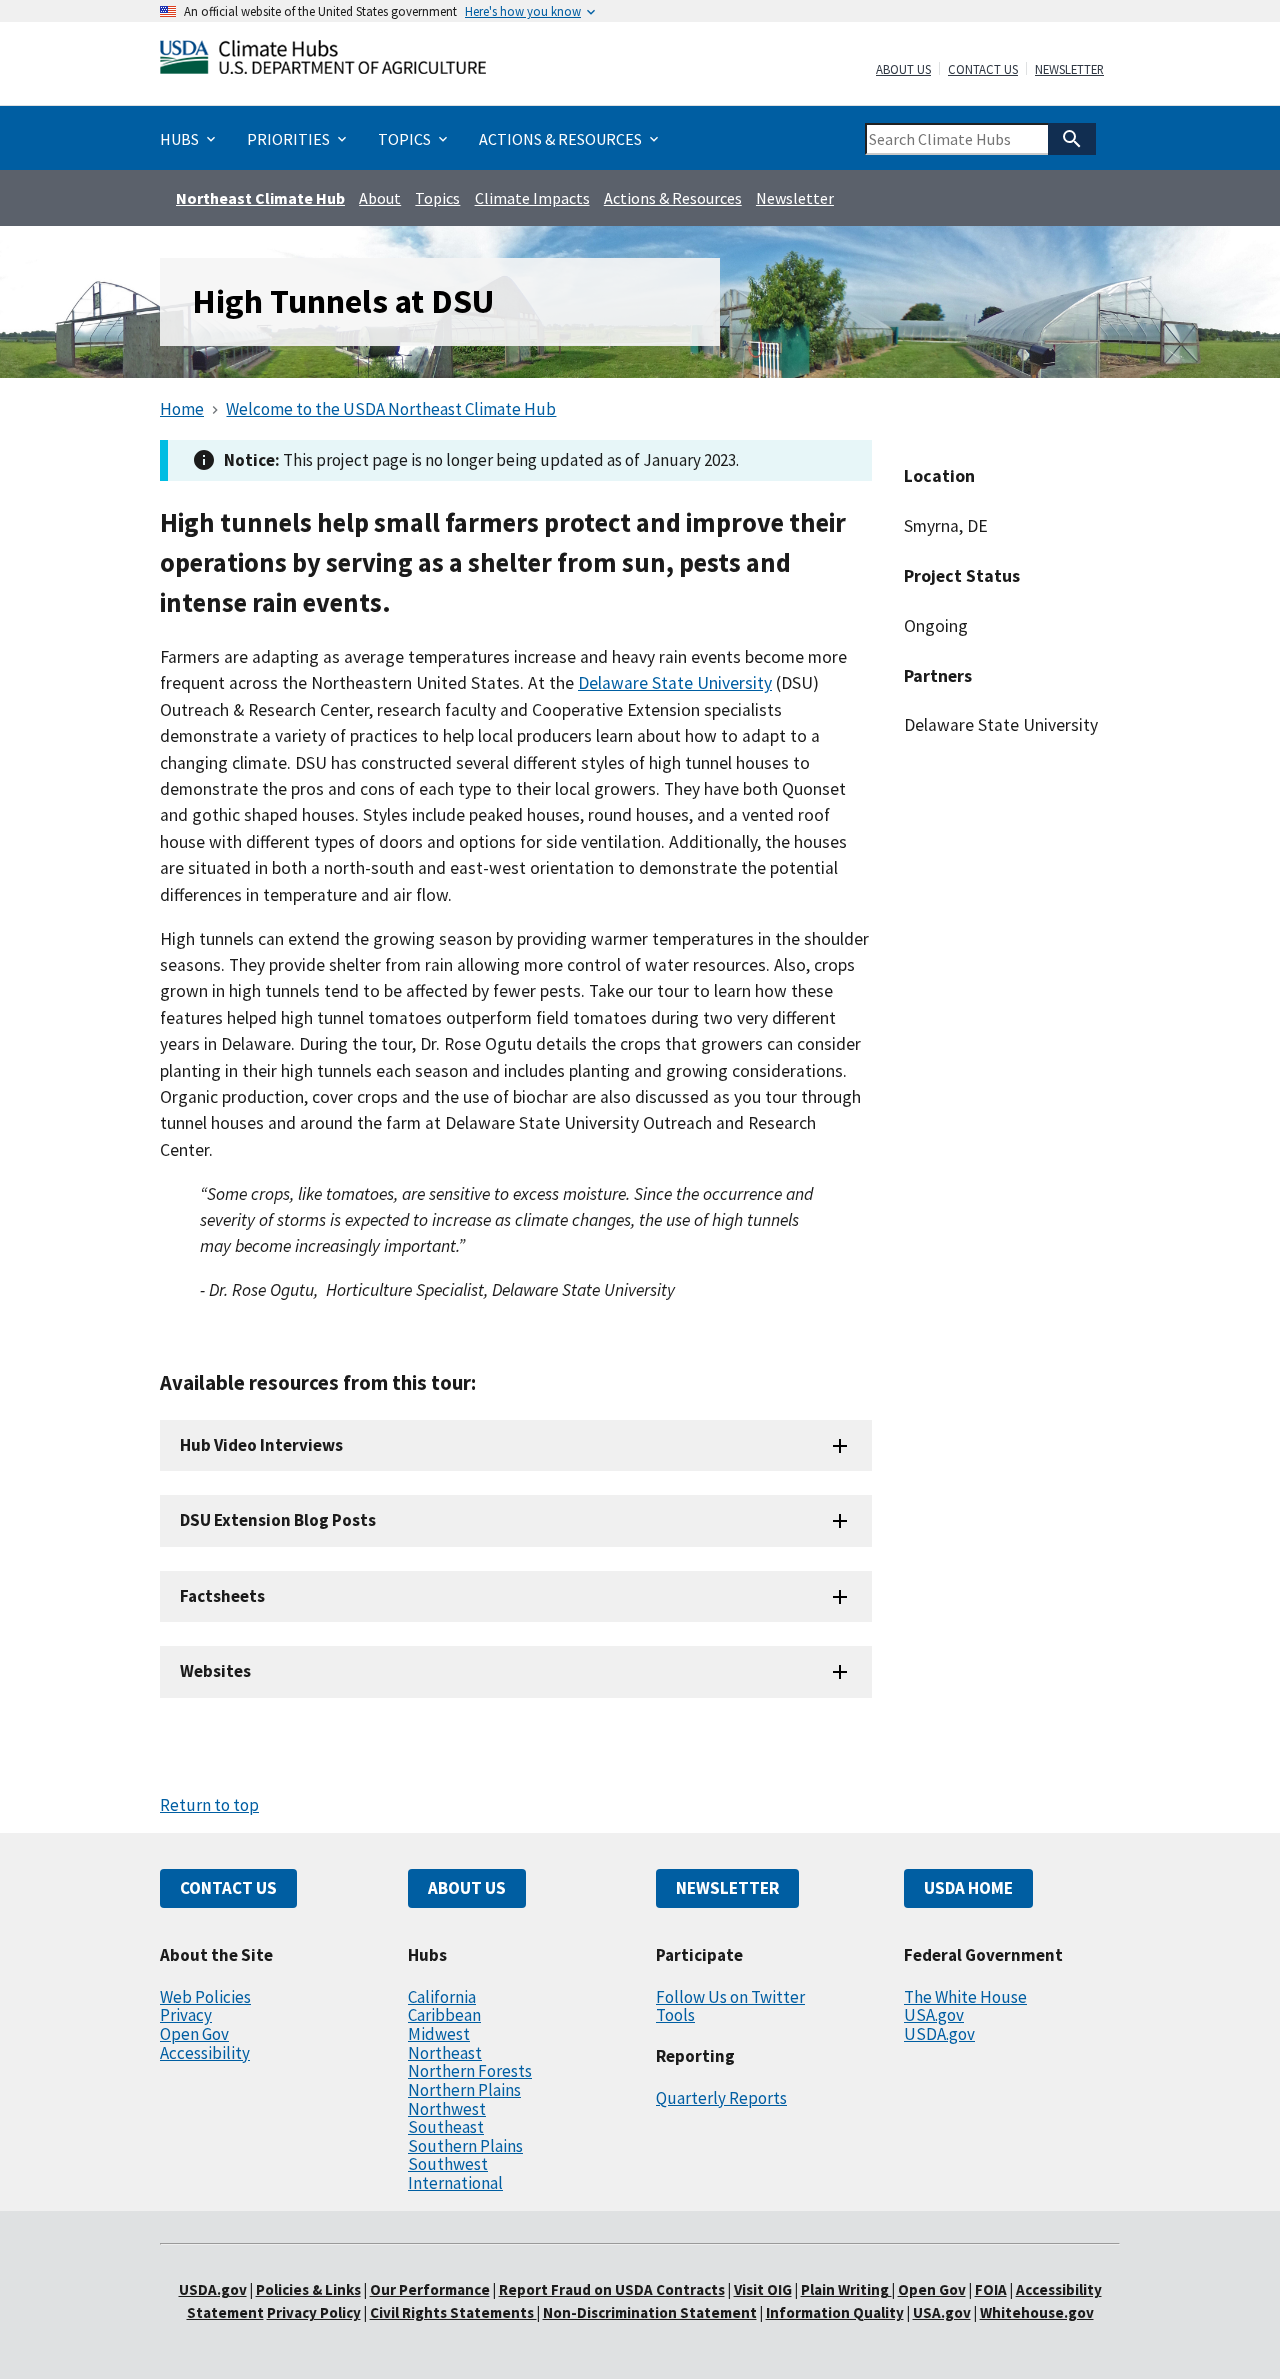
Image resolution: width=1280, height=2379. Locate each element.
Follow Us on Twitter (730, 1997)
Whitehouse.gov (1037, 2312)
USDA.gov (939, 2034)
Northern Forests (470, 2071)
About (380, 198)
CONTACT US (228, 1888)
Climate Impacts (532, 198)
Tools (675, 2015)
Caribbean (444, 2015)
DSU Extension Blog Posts (278, 1520)
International (455, 2183)
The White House (965, 1997)
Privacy (186, 2015)
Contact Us (983, 70)
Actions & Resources (673, 198)
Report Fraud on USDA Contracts (612, 2289)
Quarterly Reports (721, 2098)
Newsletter (1069, 70)
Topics (437, 198)
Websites (215, 1671)
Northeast (445, 2053)
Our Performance (430, 2289)
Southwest (448, 2164)
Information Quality (835, 2312)
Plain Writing (846, 2289)
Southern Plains (465, 2146)
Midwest (439, 2034)
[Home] (323, 61)
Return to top (209, 1805)
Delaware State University (675, 683)
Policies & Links (308, 2289)
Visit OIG (763, 2289)
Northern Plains (464, 2090)
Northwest (447, 2109)
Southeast (446, 2127)
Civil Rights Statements (453, 2312)
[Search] (1072, 139)
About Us (903, 70)
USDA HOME (968, 1888)
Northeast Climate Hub (260, 198)
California (442, 1997)
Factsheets (222, 1596)
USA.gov (934, 2015)
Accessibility (205, 2053)
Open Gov (194, 2034)
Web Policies (205, 1997)
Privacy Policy (314, 2312)
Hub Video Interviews (261, 1445)
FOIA (991, 2289)
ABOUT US (467, 1888)
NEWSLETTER (727, 1888)
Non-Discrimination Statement (650, 2312)
